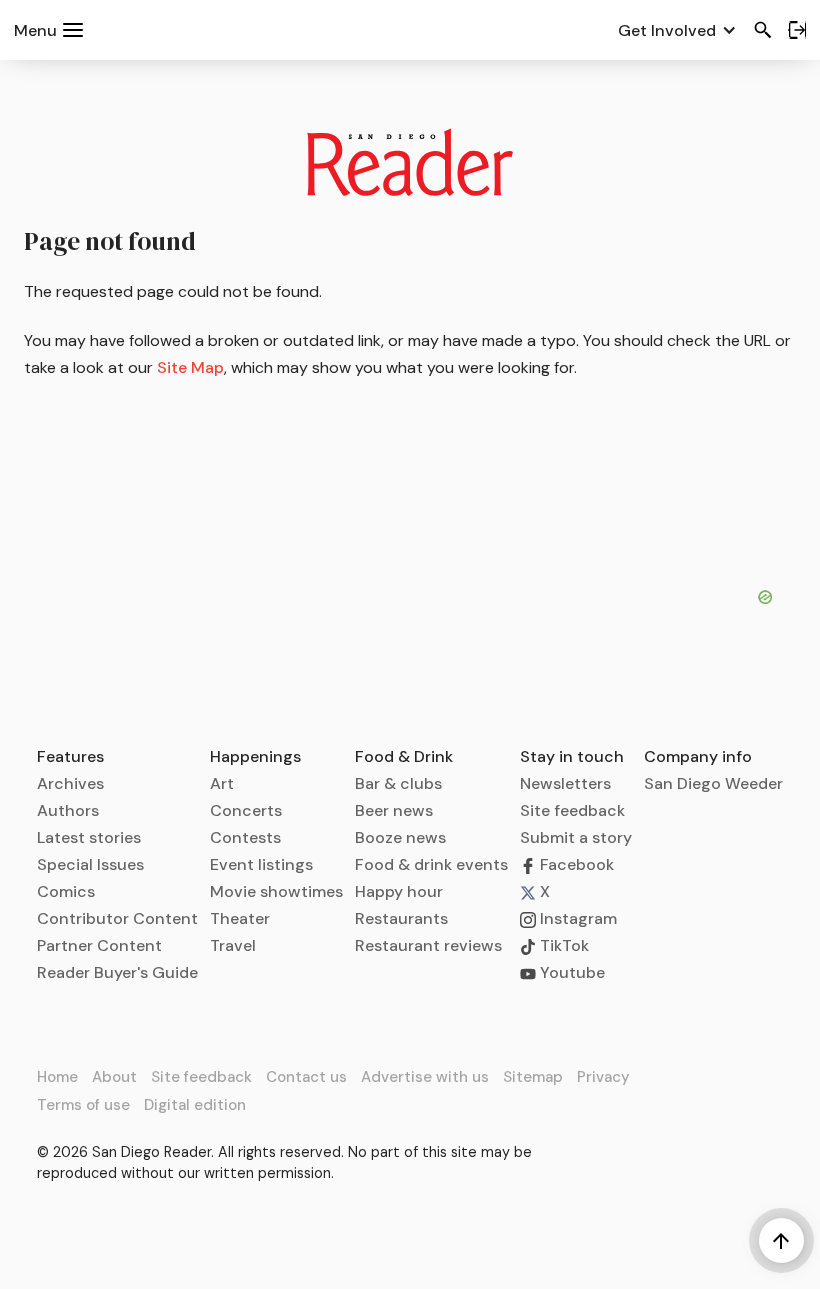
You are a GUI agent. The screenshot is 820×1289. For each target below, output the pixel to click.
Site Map (190, 367)
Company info (698, 756)
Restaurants (401, 918)
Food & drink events (431, 864)
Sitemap (533, 1077)
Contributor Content (117, 918)
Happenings (255, 756)
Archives (70, 783)
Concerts (246, 810)
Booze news (400, 837)
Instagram (576, 918)
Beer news (394, 810)
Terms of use (83, 1105)
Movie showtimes (276, 891)
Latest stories (89, 837)
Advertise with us (425, 1077)
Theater (240, 918)
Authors (68, 810)
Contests (245, 837)
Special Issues (90, 864)
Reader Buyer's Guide (117, 972)
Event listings (261, 864)
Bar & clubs (398, 783)
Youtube (570, 972)
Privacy (603, 1077)
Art (222, 783)
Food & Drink (404, 756)
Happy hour (399, 891)
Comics (66, 891)
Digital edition (195, 1105)
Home (57, 1077)
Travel (233, 945)
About (114, 1077)
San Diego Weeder (713, 783)
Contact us (306, 1077)
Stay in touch (572, 756)
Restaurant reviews (428, 945)
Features (70, 756)
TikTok (562, 945)
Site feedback (572, 810)
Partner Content (99, 945)
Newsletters (565, 783)
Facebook (575, 864)
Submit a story (576, 837)
